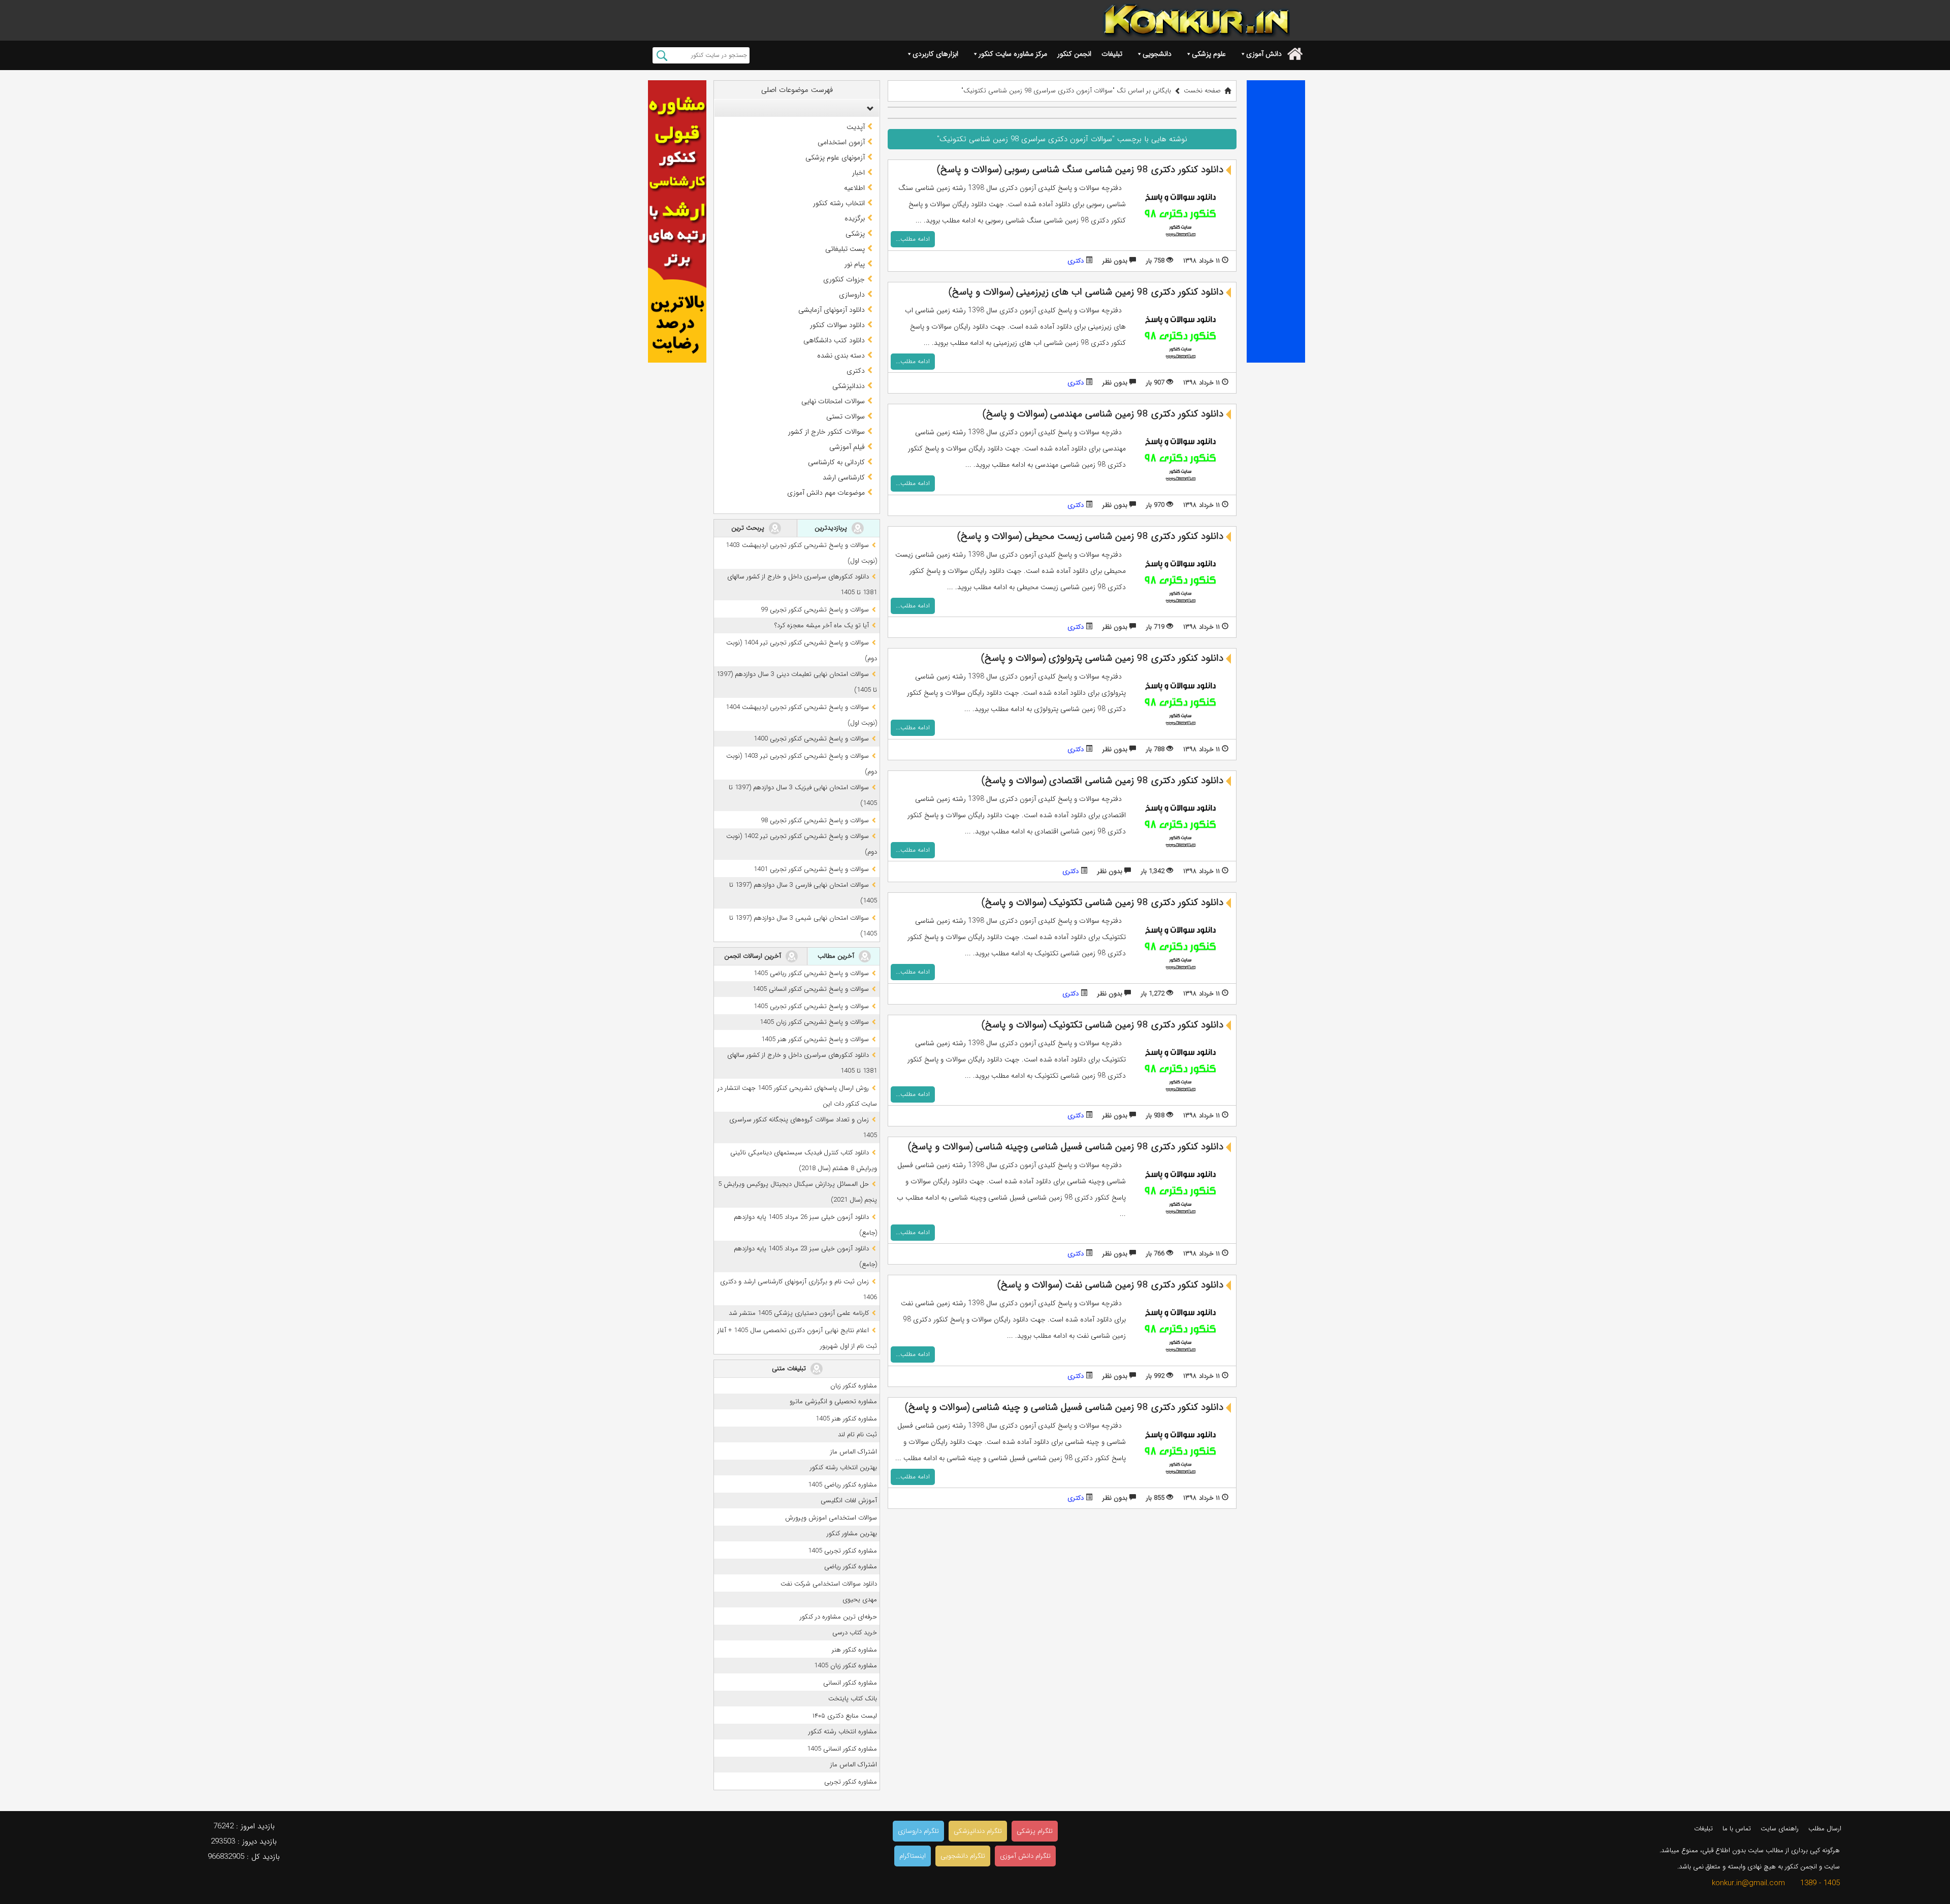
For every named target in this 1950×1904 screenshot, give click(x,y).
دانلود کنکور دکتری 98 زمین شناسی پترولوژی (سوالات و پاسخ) (1102, 658)
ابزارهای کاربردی (935, 54)
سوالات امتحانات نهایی (833, 401)
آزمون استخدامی (841, 142)
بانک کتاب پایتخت (853, 1699)
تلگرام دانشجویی (963, 1856)
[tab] (797, 108)
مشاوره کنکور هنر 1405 (846, 1419)
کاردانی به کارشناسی (836, 462)
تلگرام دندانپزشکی (978, 1831)
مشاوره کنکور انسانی (850, 1683)
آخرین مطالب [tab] (837, 956)
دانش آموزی (1264, 54)
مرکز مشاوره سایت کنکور (1013, 54)
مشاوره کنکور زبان (854, 1386)
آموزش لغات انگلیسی (849, 1500)
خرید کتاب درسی (855, 1633)
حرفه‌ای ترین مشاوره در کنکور (838, 1617)
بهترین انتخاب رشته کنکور (843, 1467)
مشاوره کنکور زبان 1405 (846, 1666)
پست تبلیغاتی (845, 249)
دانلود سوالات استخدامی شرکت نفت (829, 1584)
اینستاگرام (913, 1856)
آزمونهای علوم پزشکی (835, 157)
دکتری (1076, 261)
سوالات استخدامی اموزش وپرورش (831, 1518)
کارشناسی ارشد (844, 477)
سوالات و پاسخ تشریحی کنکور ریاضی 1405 (811, 973)
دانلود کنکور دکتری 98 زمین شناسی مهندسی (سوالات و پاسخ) (1103, 414)
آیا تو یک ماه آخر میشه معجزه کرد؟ (822, 625)
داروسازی (852, 295)
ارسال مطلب (1825, 1829)
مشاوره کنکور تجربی (851, 1782)
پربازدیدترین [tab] (832, 528)
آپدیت (856, 127)
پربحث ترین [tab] (749, 528)
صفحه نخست (1202, 91)
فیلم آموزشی (847, 447)
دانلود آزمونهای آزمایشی (832, 310)
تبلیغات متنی (790, 1368)
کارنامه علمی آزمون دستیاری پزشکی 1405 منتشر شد (799, 1313)
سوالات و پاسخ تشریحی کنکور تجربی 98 (815, 820)
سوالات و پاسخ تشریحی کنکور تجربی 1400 (811, 739)
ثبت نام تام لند (857, 1434)
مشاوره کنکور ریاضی (851, 1567)
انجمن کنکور (1074, 54)
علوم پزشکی (1209, 54)
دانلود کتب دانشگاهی (834, 340)
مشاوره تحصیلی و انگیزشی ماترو (833, 1401)
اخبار (858, 173)
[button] (868, 108)
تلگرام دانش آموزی (1025, 1856)
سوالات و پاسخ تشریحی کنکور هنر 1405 (815, 1039)
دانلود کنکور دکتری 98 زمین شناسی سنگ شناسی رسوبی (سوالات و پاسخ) (1080, 170)
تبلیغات (1112, 54)
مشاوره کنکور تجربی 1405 (842, 1551)
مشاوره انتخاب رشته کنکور (843, 1732)
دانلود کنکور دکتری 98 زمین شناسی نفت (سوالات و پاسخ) (1110, 1285)
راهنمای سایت (1780, 1829)
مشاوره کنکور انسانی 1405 (842, 1749)
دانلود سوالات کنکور (837, 325)
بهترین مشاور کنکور (852, 1534)
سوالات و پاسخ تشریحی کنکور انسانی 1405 (811, 989)
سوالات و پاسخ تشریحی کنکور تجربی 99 (815, 610)
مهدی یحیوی (860, 1600)
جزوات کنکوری (844, 279)
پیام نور (855, 264)
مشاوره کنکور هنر (854, 1650)
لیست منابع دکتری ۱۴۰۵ (845, 1716)
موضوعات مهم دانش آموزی (826, 493)
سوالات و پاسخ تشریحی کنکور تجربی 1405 (811, 1006)
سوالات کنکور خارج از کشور (826, 432)
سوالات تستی (846, 416)
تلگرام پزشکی (1035, 1831)
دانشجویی (1157, 54)
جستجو (662, 55)
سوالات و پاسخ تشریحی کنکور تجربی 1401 (811, 869)
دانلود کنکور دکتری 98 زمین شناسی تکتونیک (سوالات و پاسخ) (1102, 902)
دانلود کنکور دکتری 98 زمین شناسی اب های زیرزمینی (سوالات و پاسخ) (1086, 292)
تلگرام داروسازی (918, 1831)
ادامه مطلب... (913, 239)
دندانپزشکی (849, 386)
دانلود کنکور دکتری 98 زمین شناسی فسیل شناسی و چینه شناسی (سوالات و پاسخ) (1064, 1407)
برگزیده (855, 218)
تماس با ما (1737, 1829)
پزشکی (855, 234)
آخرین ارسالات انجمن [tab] (754, 956)
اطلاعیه (854, 188)
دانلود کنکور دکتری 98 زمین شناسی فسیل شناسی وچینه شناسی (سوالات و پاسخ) (1066, 1147)
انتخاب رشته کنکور (839, 203)
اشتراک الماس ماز (854, 1452)
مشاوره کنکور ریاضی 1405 (842, 1485)
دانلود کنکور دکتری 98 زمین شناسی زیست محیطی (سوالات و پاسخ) (1090, 536)
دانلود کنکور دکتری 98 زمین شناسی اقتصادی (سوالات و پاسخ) (1102, 781)
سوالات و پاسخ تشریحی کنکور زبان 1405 (814, 1022)
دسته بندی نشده (841, 356)
